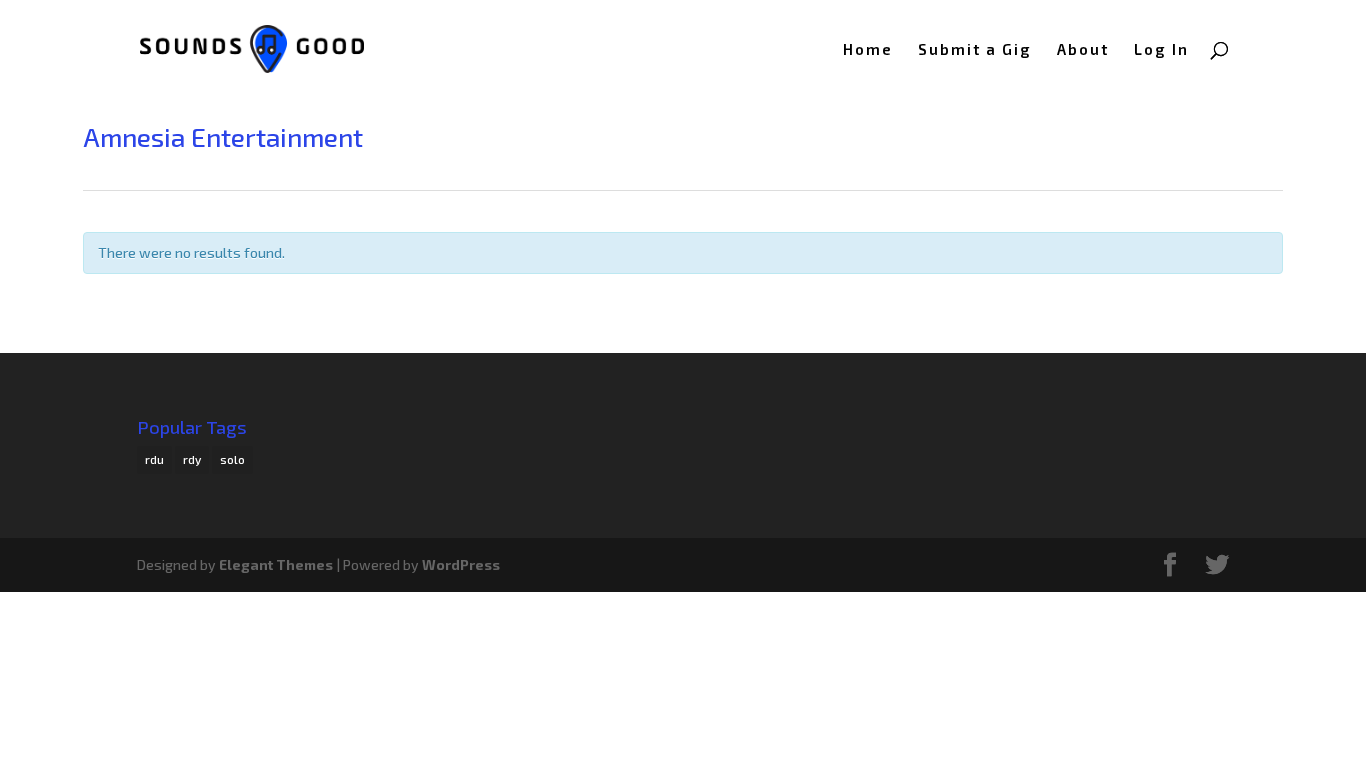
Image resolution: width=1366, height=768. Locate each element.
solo (232, 459)
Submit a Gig (975, 50)
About (1083, 50)
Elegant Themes (276, 564)
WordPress (461, 564)
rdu (154, 459)
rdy (192, 459)
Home (868, 50)
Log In (1161, 50)
